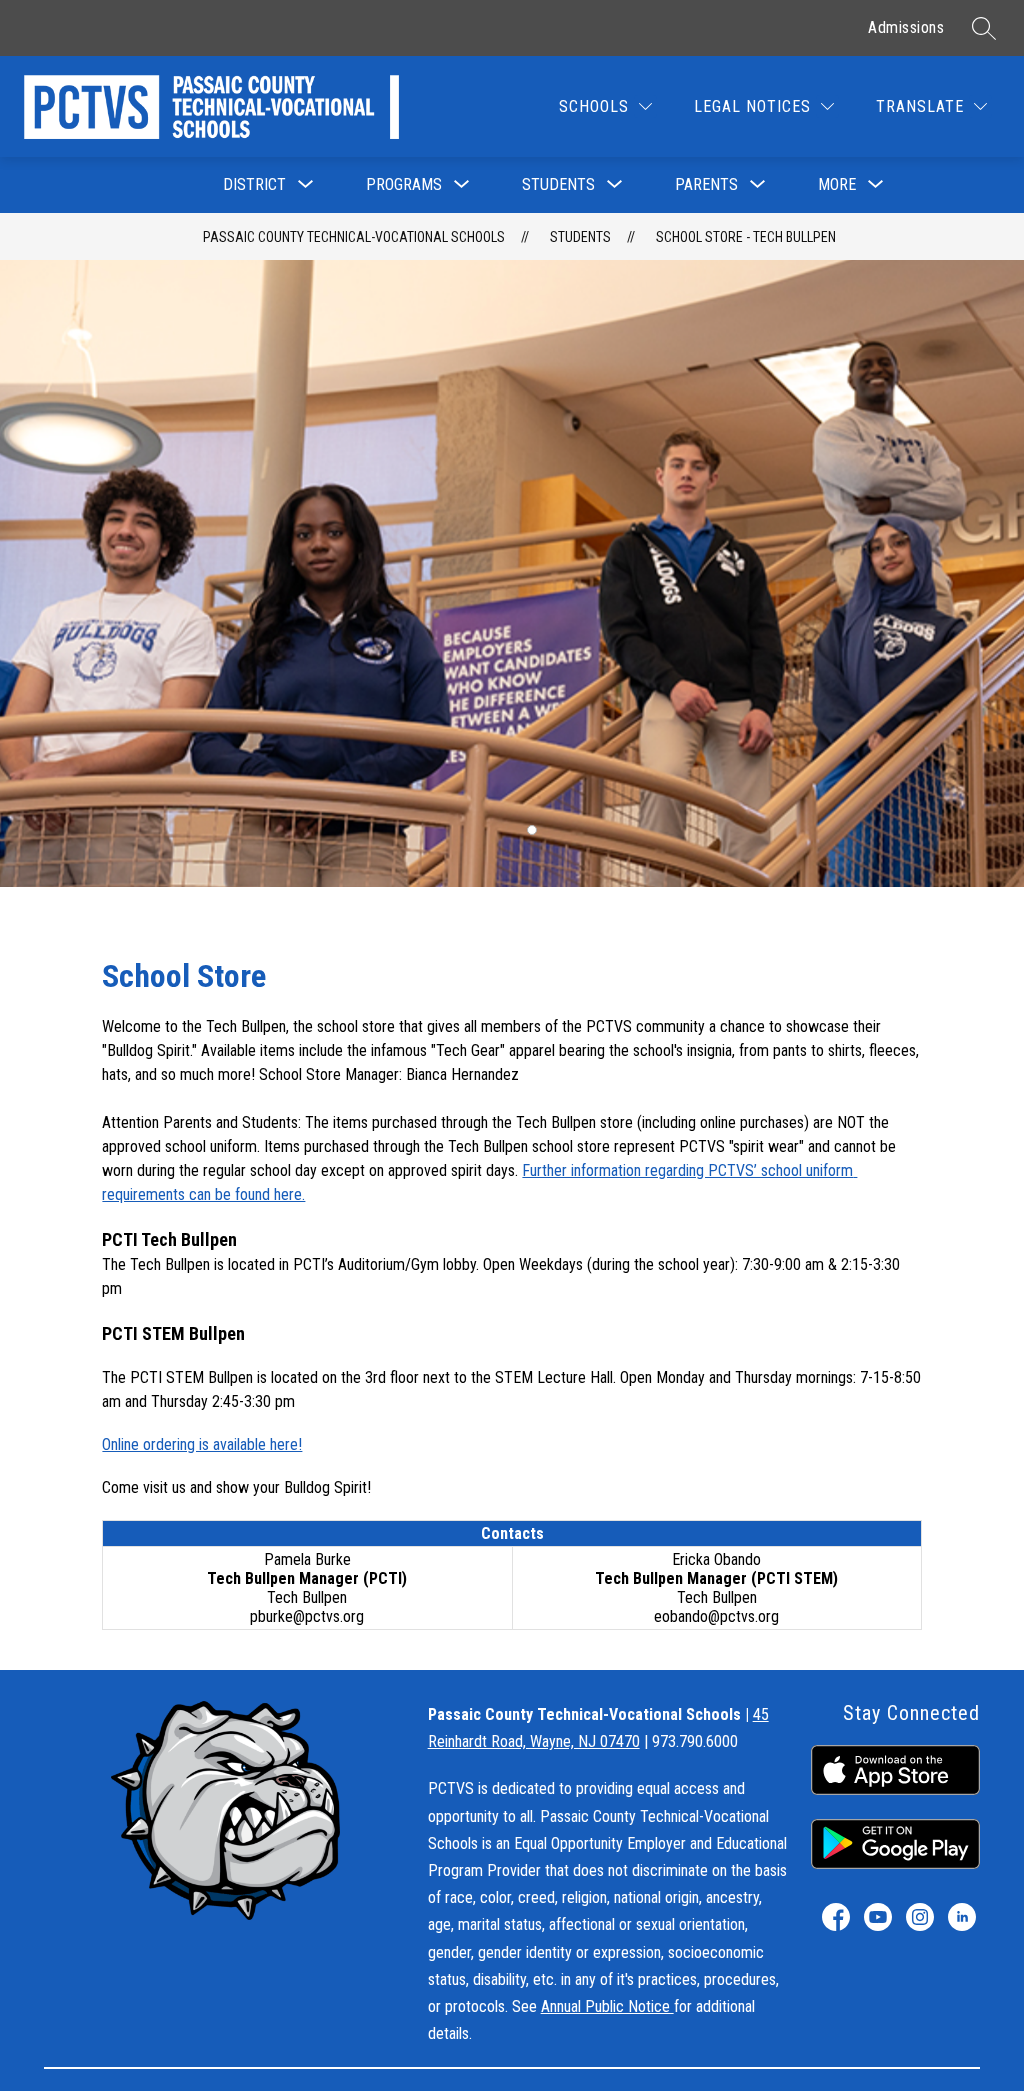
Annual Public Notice (607, 2006)
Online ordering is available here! (202, 1444)
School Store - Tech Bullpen (746, 237)
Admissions (906, 27)
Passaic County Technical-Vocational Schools (354, 237)
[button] (532, 830)
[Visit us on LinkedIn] (962, 1917)
